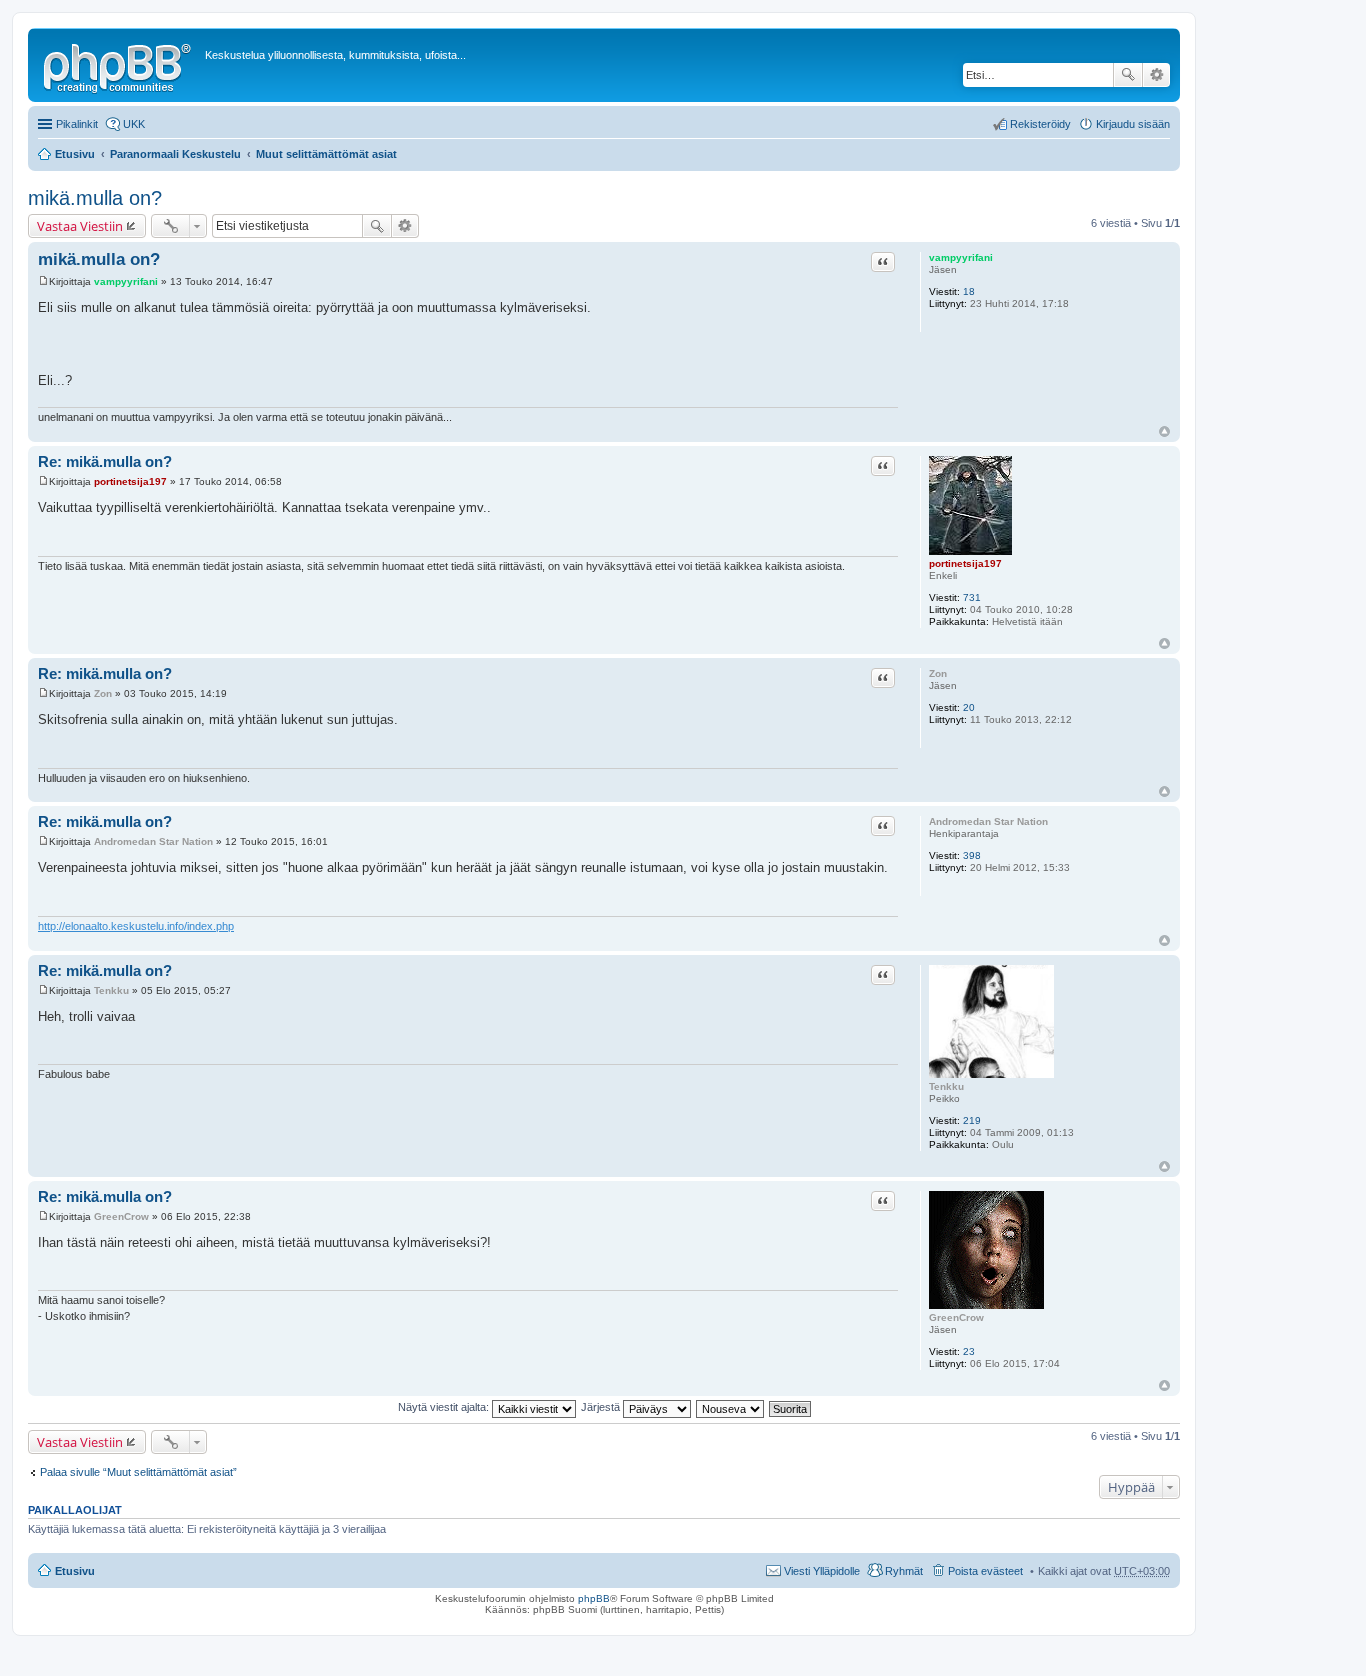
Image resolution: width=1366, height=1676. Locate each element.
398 (972, 855)
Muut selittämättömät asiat (326, 154)
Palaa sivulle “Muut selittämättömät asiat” (138, 1472)
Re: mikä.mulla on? (105, 461)
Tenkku (946, 1086)
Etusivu (75, 154)
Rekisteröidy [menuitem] (1040, 124)
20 (969, 707)
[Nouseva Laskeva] (731, 1407)
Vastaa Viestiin (80, 226)
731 (972, 597)
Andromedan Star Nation (988, 821)
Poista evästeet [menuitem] (985, 1571)
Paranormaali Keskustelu (175, 154)
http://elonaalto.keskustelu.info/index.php (136, 926)
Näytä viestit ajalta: (445, 1407)
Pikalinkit (77, 124)
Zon (938, 673)
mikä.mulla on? (95, 198)
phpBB (594, 1598)
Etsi (1128, 75)
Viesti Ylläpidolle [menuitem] (822, 1571)
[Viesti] (43, 281)
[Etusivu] (119, 65)
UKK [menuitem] (134, 124)
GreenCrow (956, 1317)
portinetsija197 (965, 563)
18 (969, 291)
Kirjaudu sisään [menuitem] (1133, 124)
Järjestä (602, 1407)
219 (972, 1120)
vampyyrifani (961, 257)
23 (969, 1351)
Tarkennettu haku (1156, 75)
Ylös (1164, 431)
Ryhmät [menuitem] (904, 1571)
